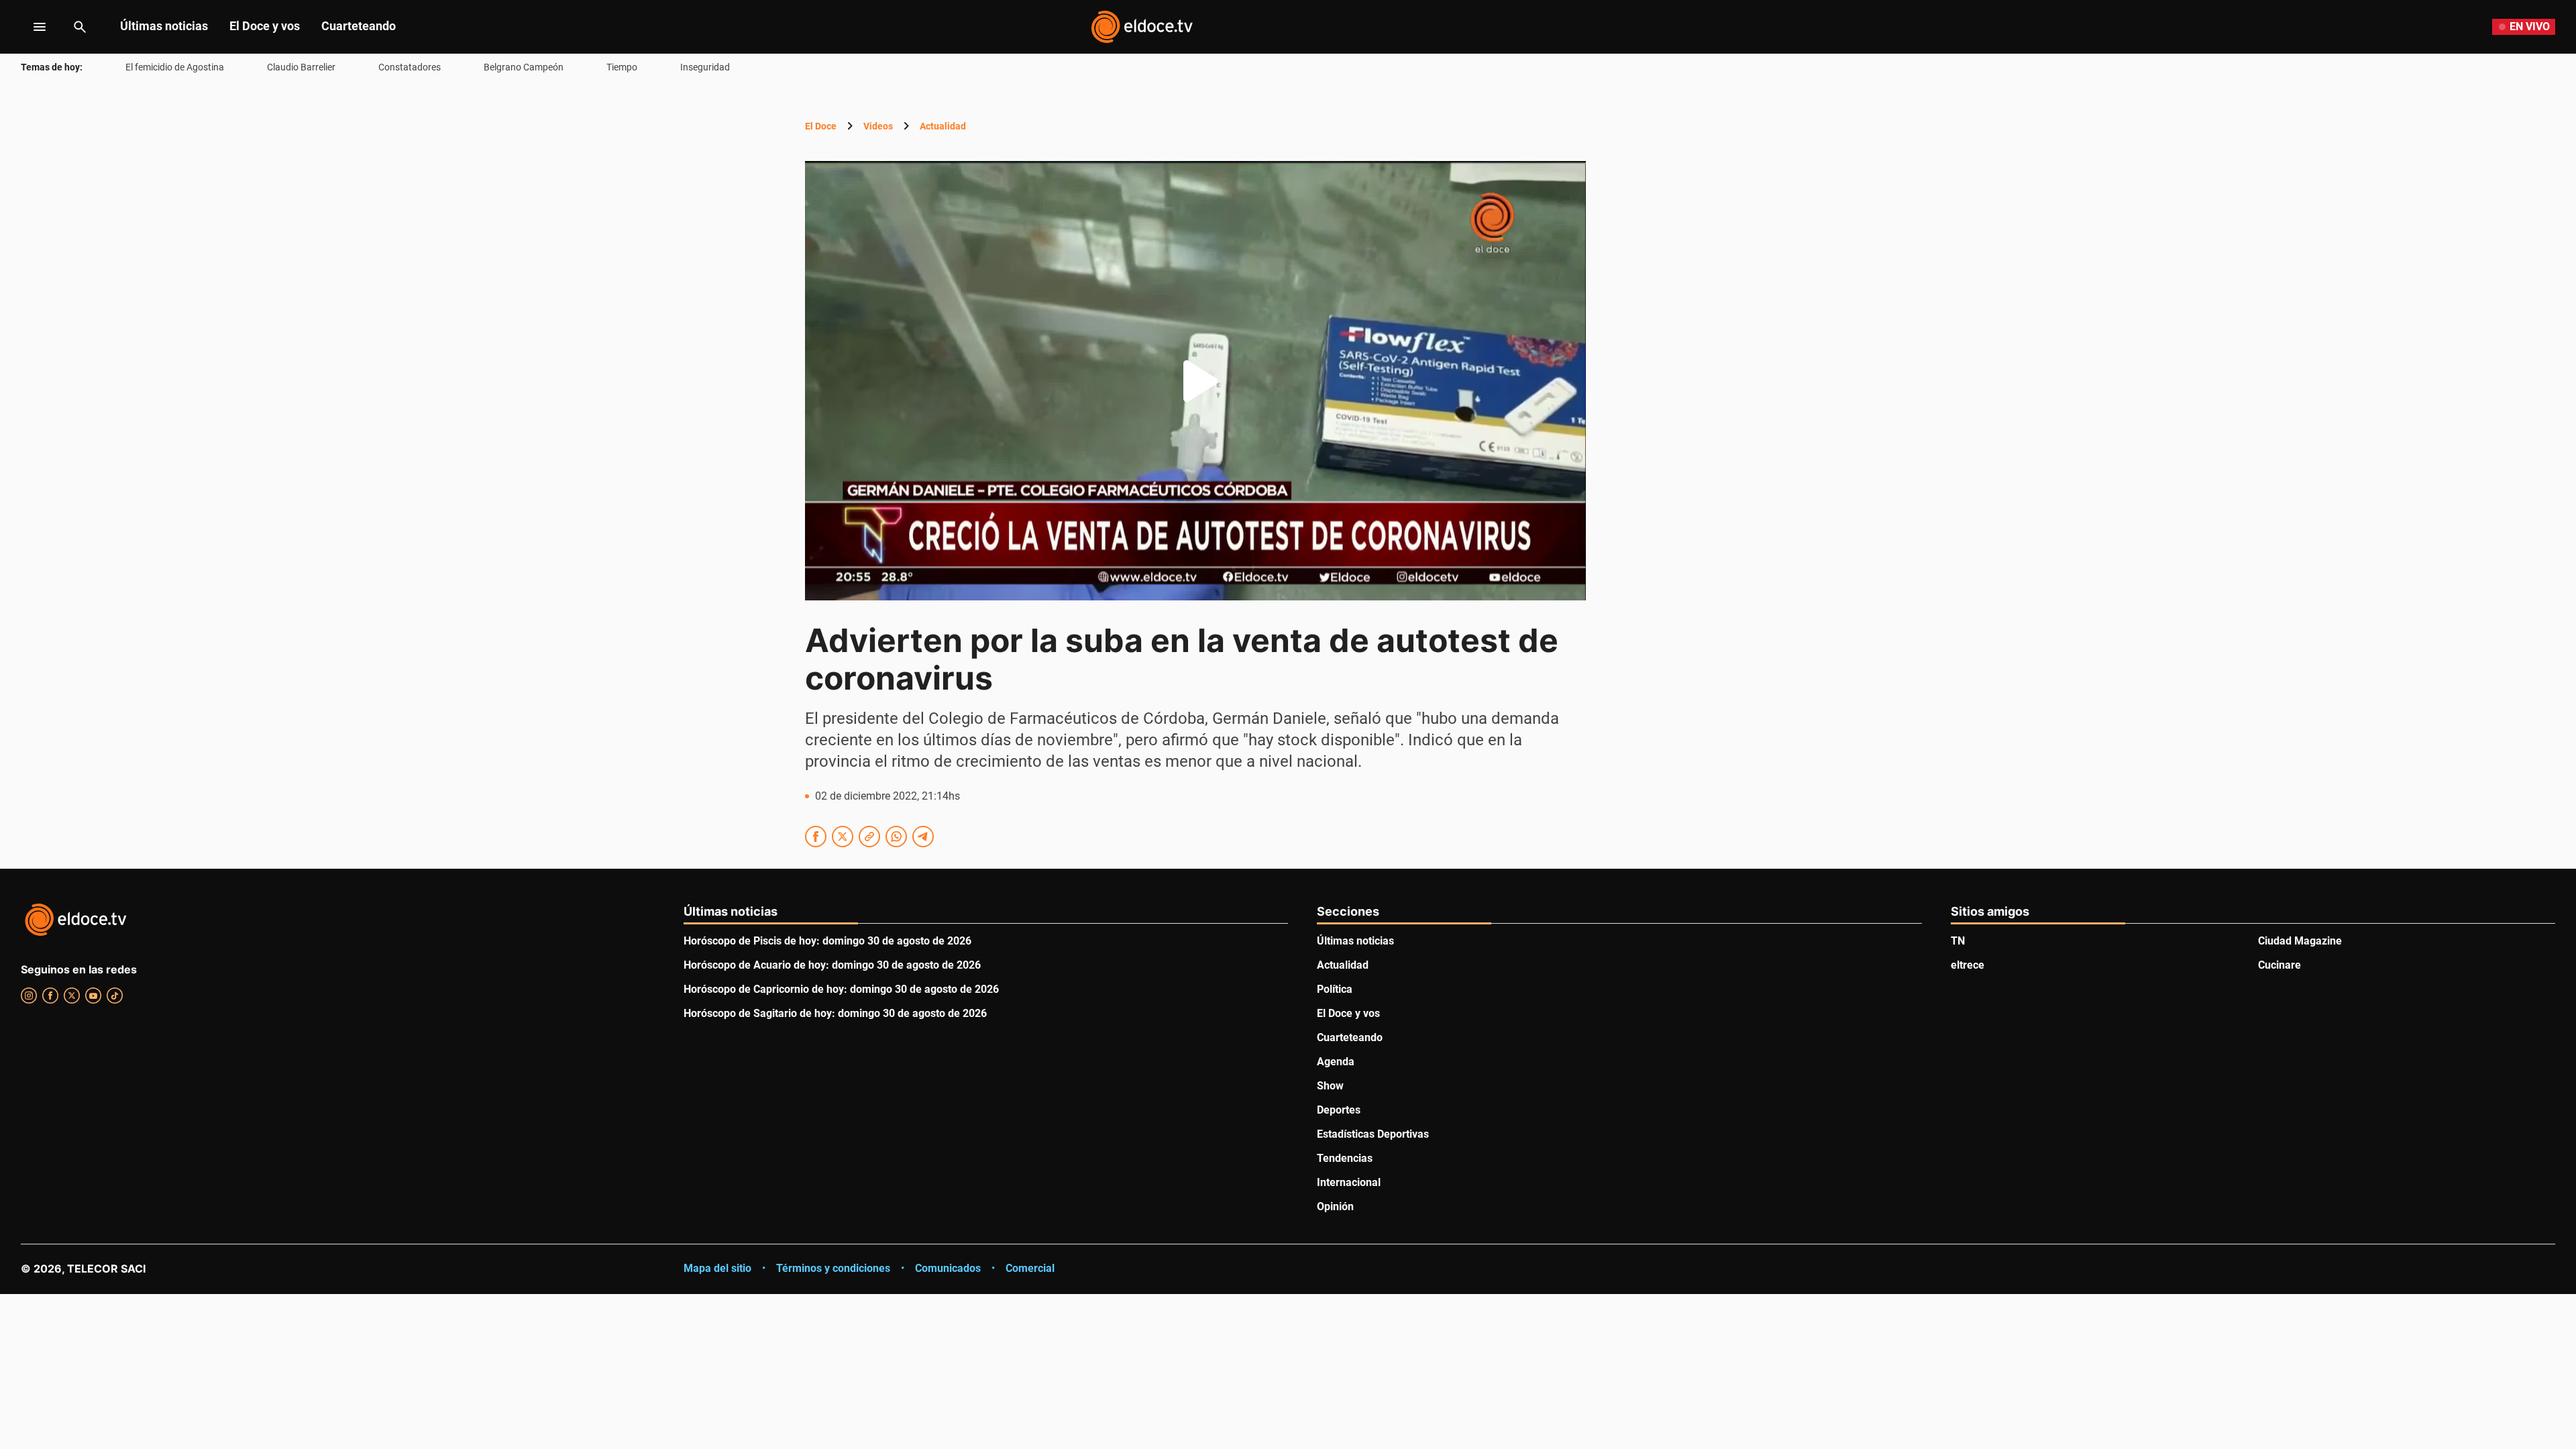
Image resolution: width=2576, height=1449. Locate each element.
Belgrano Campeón (524, 67)
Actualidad (943, 126)
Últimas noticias (164, 26)
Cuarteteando (359, 26)
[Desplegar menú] (29, 27)
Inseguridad (705, 67)
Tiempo (622, 67)
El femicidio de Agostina (175, 67)
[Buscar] (80, 27)
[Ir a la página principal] (1142, 27)
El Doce (821, 126)
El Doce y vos (265, 26)
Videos (878, 126)
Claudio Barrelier (301, 67)
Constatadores (410, 67)
